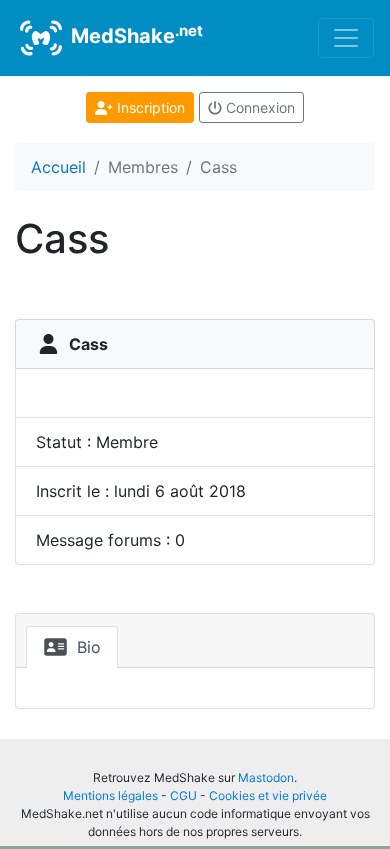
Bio (86, 647)
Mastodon (266, 777)
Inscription (149, 107)
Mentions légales (110, 795)
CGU (183, 795)
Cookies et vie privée (268, 795)
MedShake (134, 35)
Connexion (258, 107)
